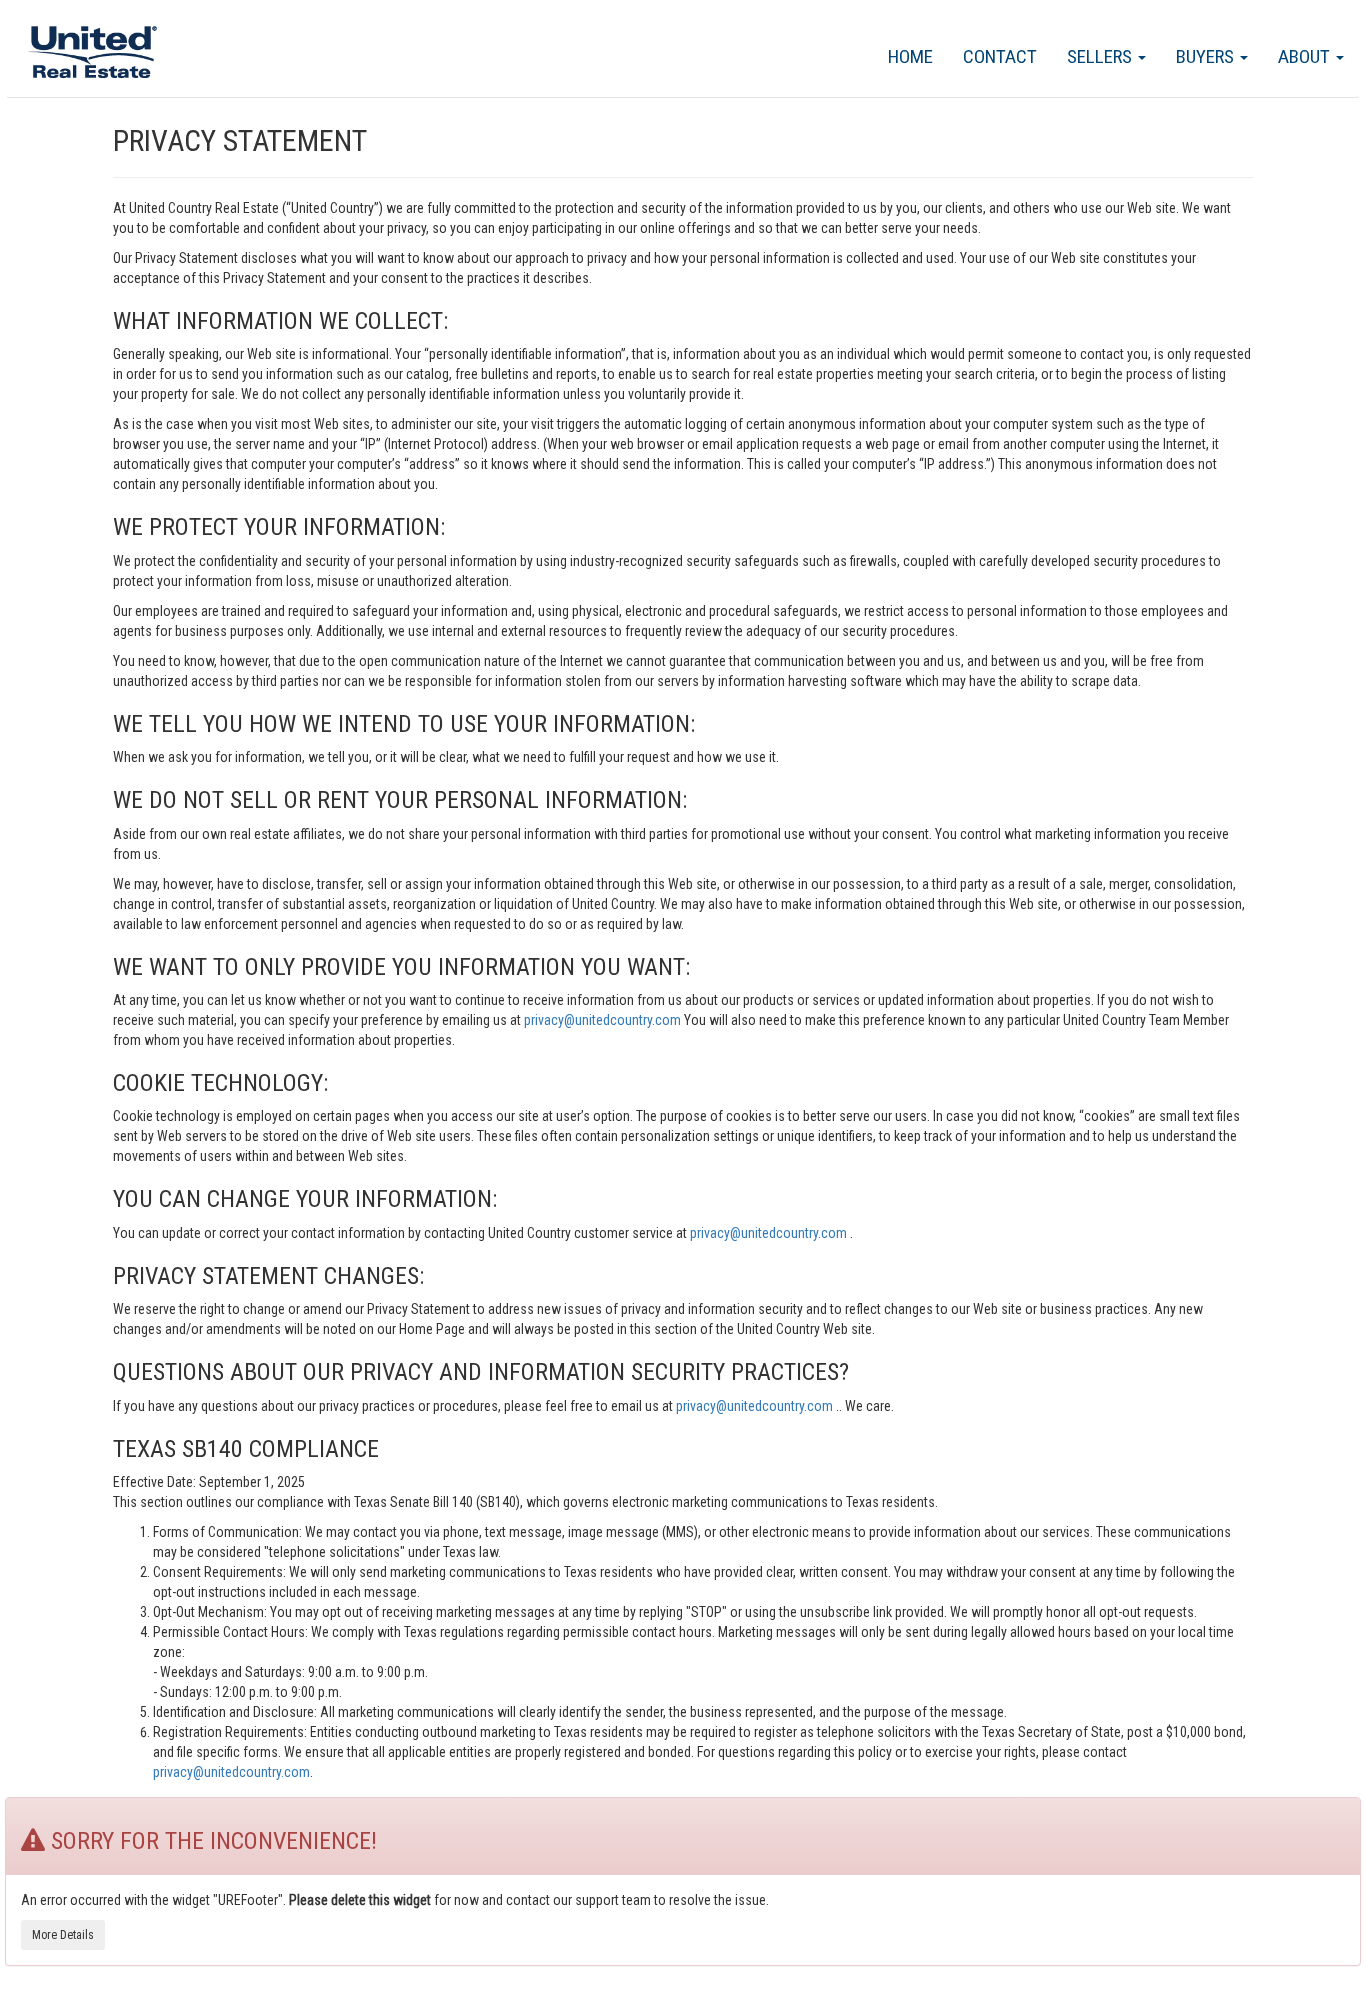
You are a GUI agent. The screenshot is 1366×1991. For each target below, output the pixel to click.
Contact (1000, 56)
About (1306, 56)
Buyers (1207, 56)
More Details (63, 1935)
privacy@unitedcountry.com (604, 1020)
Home (910, 56)
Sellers (1101, 56)
